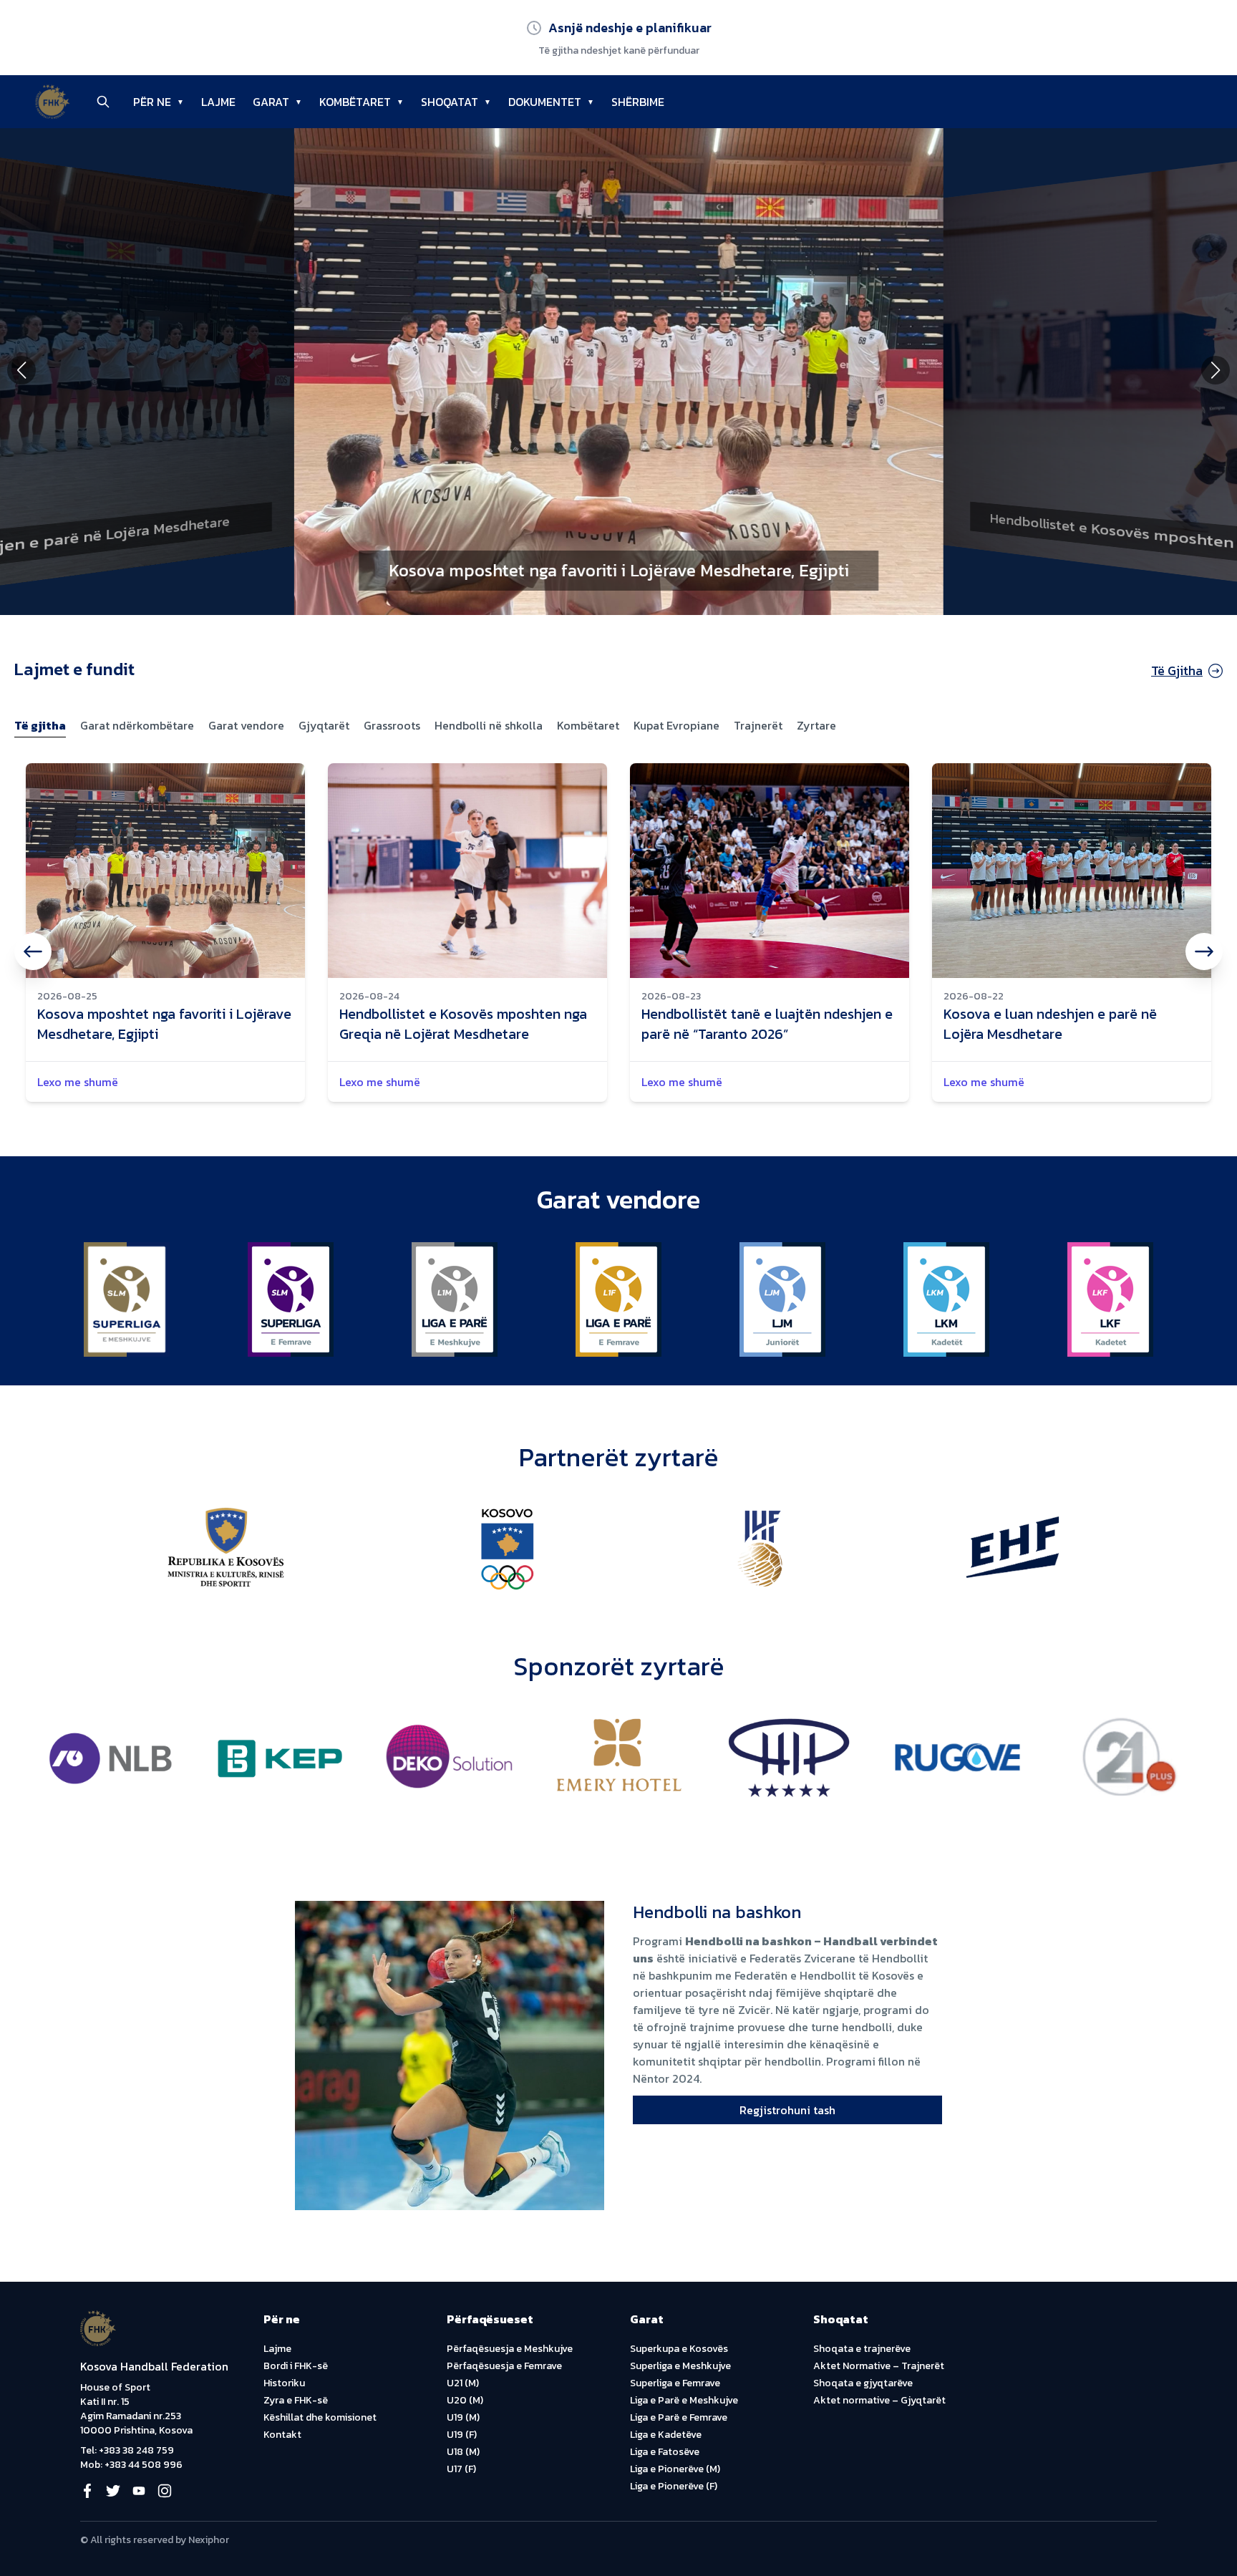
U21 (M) (463, 2383)
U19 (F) (462, 2435)
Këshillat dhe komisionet (320, 2417)
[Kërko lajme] (103, 102)
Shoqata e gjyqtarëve (863, 2383)
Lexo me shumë (78, 1082)
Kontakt (282, 2435)
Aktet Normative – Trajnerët (879, 2366)
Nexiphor (209, 2540)
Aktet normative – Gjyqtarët (879, 2400)
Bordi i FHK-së (296, 2366)
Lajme (277, 2349)
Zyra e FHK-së (296, 2400)
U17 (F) (461, 2469)
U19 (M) (463, 2417)
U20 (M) (465, 2400)
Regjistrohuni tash (787, 2110)
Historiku (284, 2383)
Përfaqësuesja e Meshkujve (510, 2349)
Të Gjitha (1177, 670)
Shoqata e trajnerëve (862, 2349)
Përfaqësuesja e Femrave (504, 2366)
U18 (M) (463, 2452)
